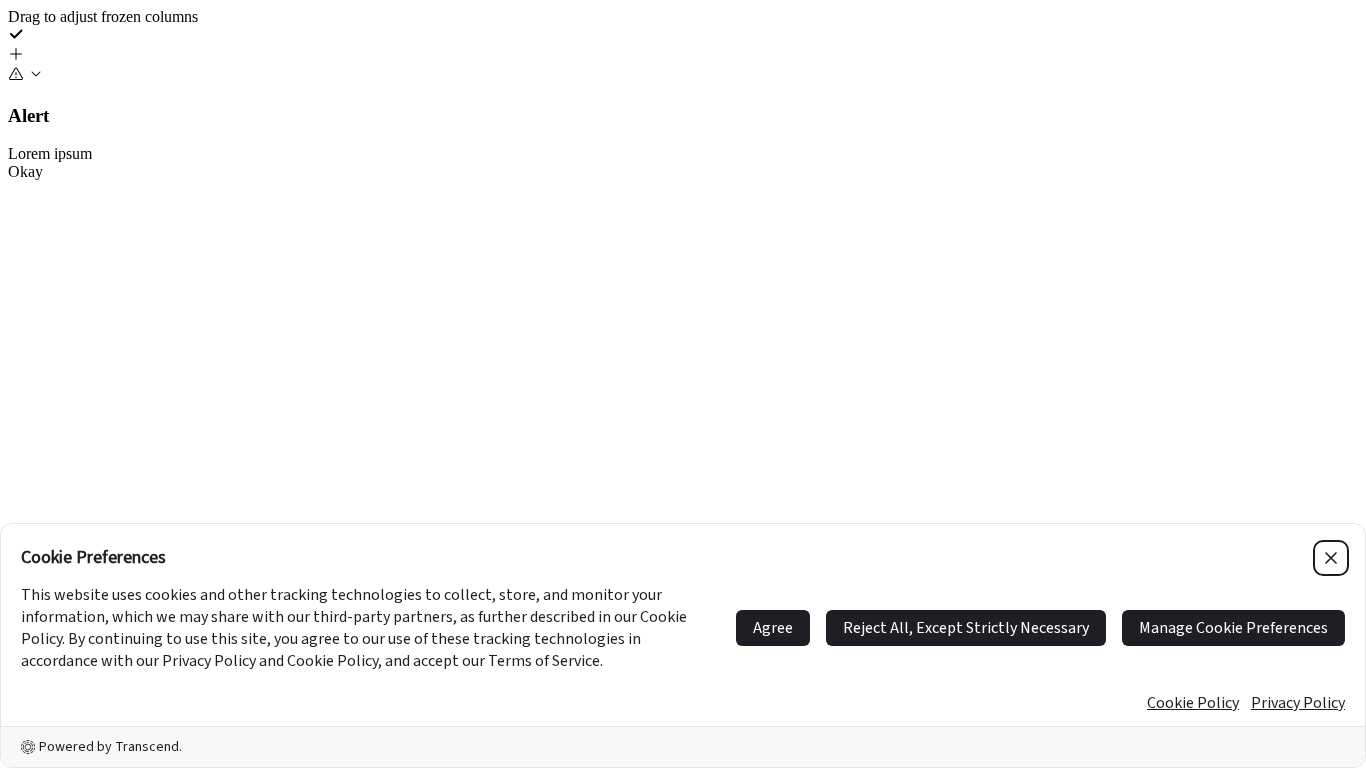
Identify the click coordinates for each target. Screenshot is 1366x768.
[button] (683, 56)
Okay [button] (25, 171)
